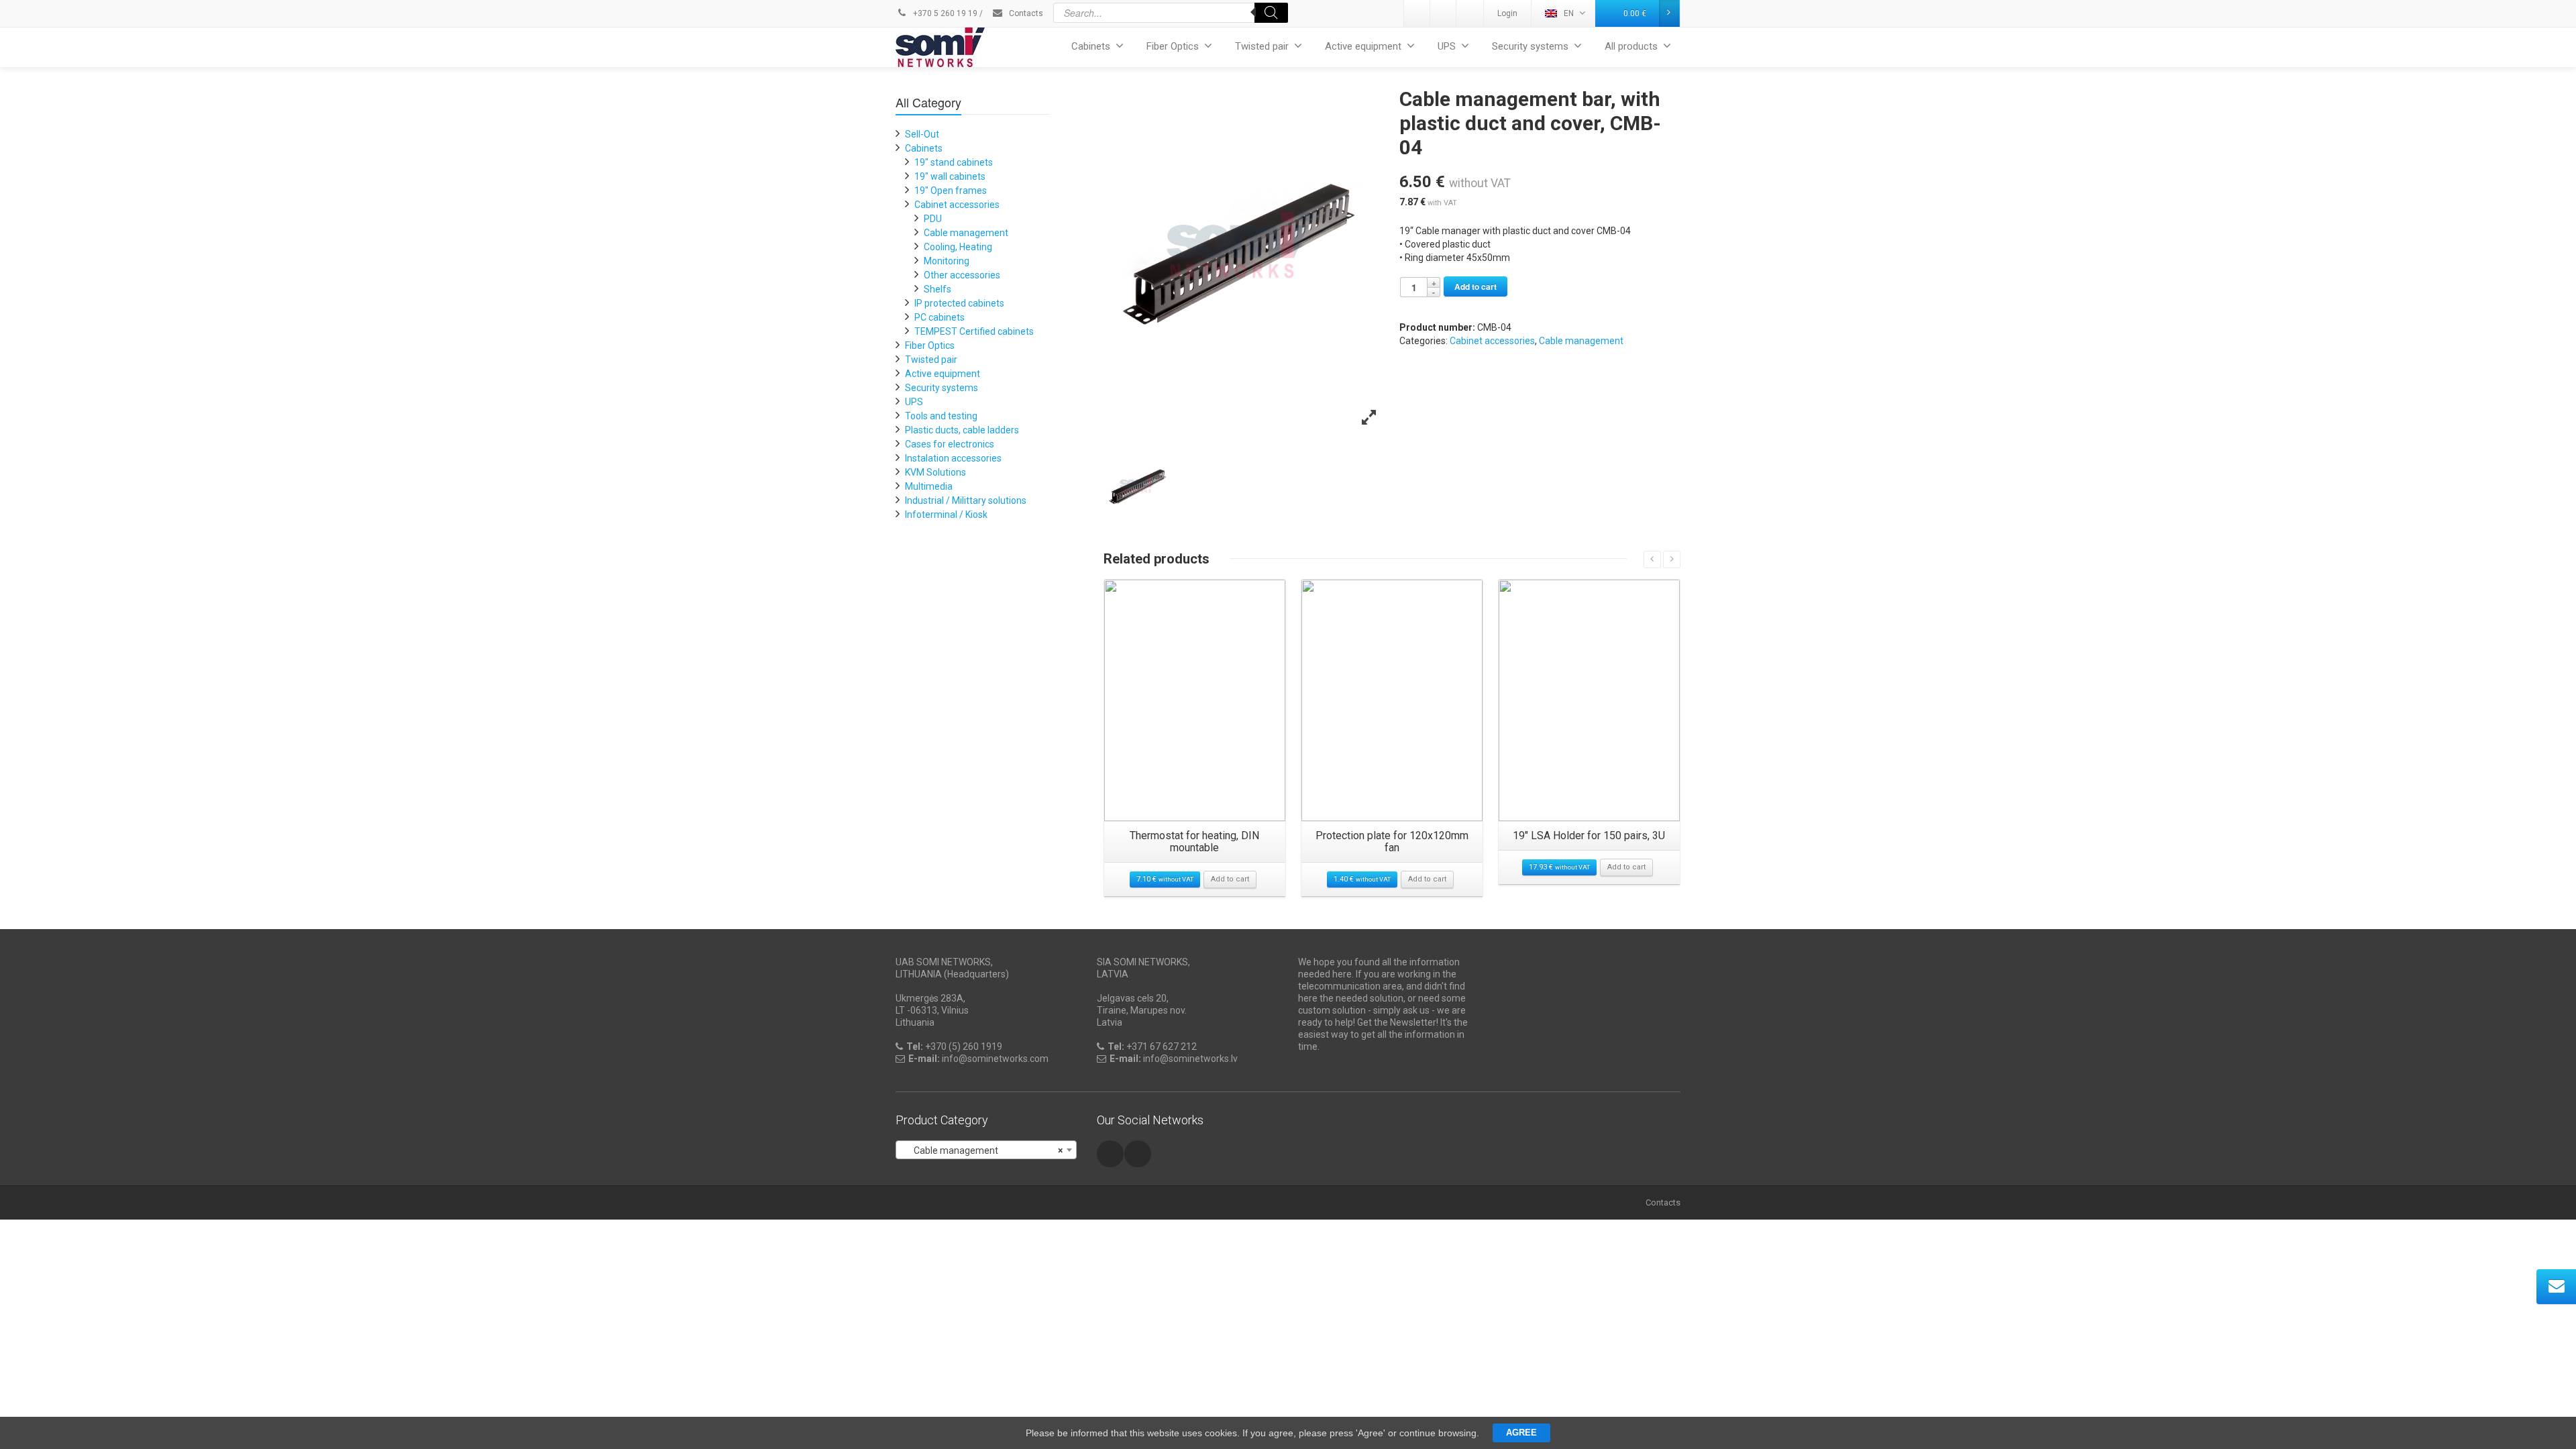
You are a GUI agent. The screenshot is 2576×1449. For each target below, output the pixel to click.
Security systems (1530, 46)
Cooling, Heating (958, 247)
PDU (933, 219)
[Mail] (1444, 13)
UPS (1447, 46)
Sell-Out (922, 134)
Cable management (1581, 341)
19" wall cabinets (950, 176)
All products (1631, 46)
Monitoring (947, 261)
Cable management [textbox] (982, 1150)
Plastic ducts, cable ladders (962, 430)
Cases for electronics (950, 444)
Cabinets (1091, 46)
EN (1569, 13)
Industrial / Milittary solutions (966, 500)
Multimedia (929, 486)
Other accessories (962, 275)
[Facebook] (1470, 13)
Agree (1521, 1433)
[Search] (1271, 13)
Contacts (1025, 13)
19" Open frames (951, 191)
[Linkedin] (1417, 13)
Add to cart (1475, 286)
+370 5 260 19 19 (944, 13)
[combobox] (986, 1150)
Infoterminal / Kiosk (946, 515)
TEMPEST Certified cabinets (974, 331)
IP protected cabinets (959, 303)
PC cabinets (940, 317)
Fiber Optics (1173, 46)
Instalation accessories (953, 458)
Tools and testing (941, 416)
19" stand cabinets (954, 162)
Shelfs (937, 289)
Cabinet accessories (1492, 341)
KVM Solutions (935, 472)
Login (1507, 13)
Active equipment (1363, 46)
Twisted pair (1262, 46)
